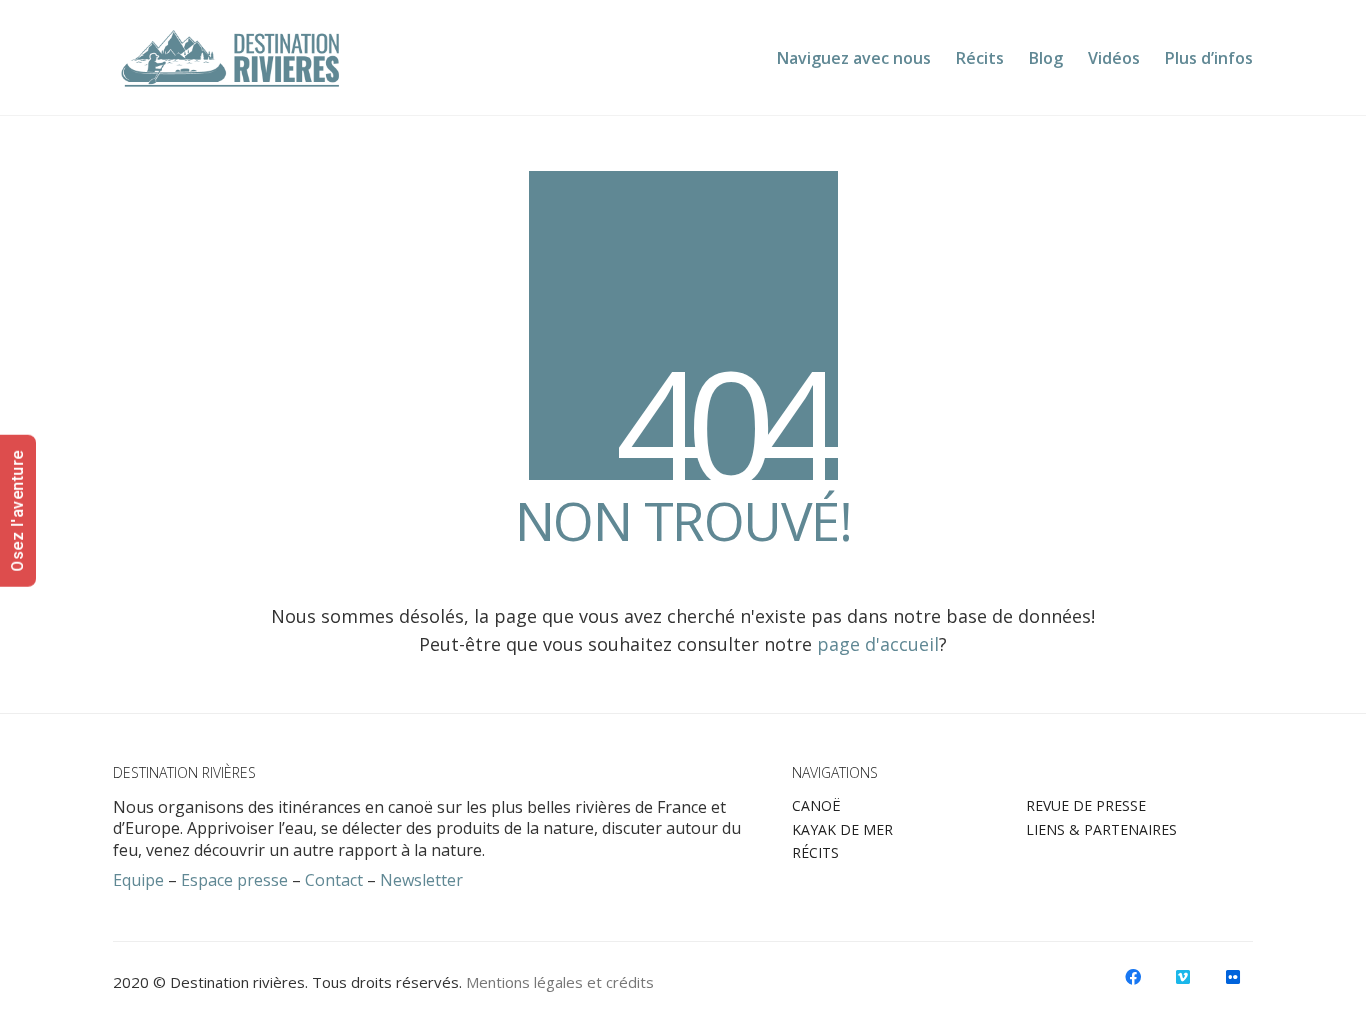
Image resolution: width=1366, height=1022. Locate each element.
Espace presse (234, 880)
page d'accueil (878, 644)
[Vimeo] (1183, 977)
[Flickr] (1233, 977)
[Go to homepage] (231, 57)
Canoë (816, 806)
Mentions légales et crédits (560, 982)
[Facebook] (1133, 977)
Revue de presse (1086, 806)
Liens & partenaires (1101, 830)
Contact (334, 880)
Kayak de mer (842, 830)
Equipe (138, 880)
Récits (815, 853)
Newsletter (421, 880)
